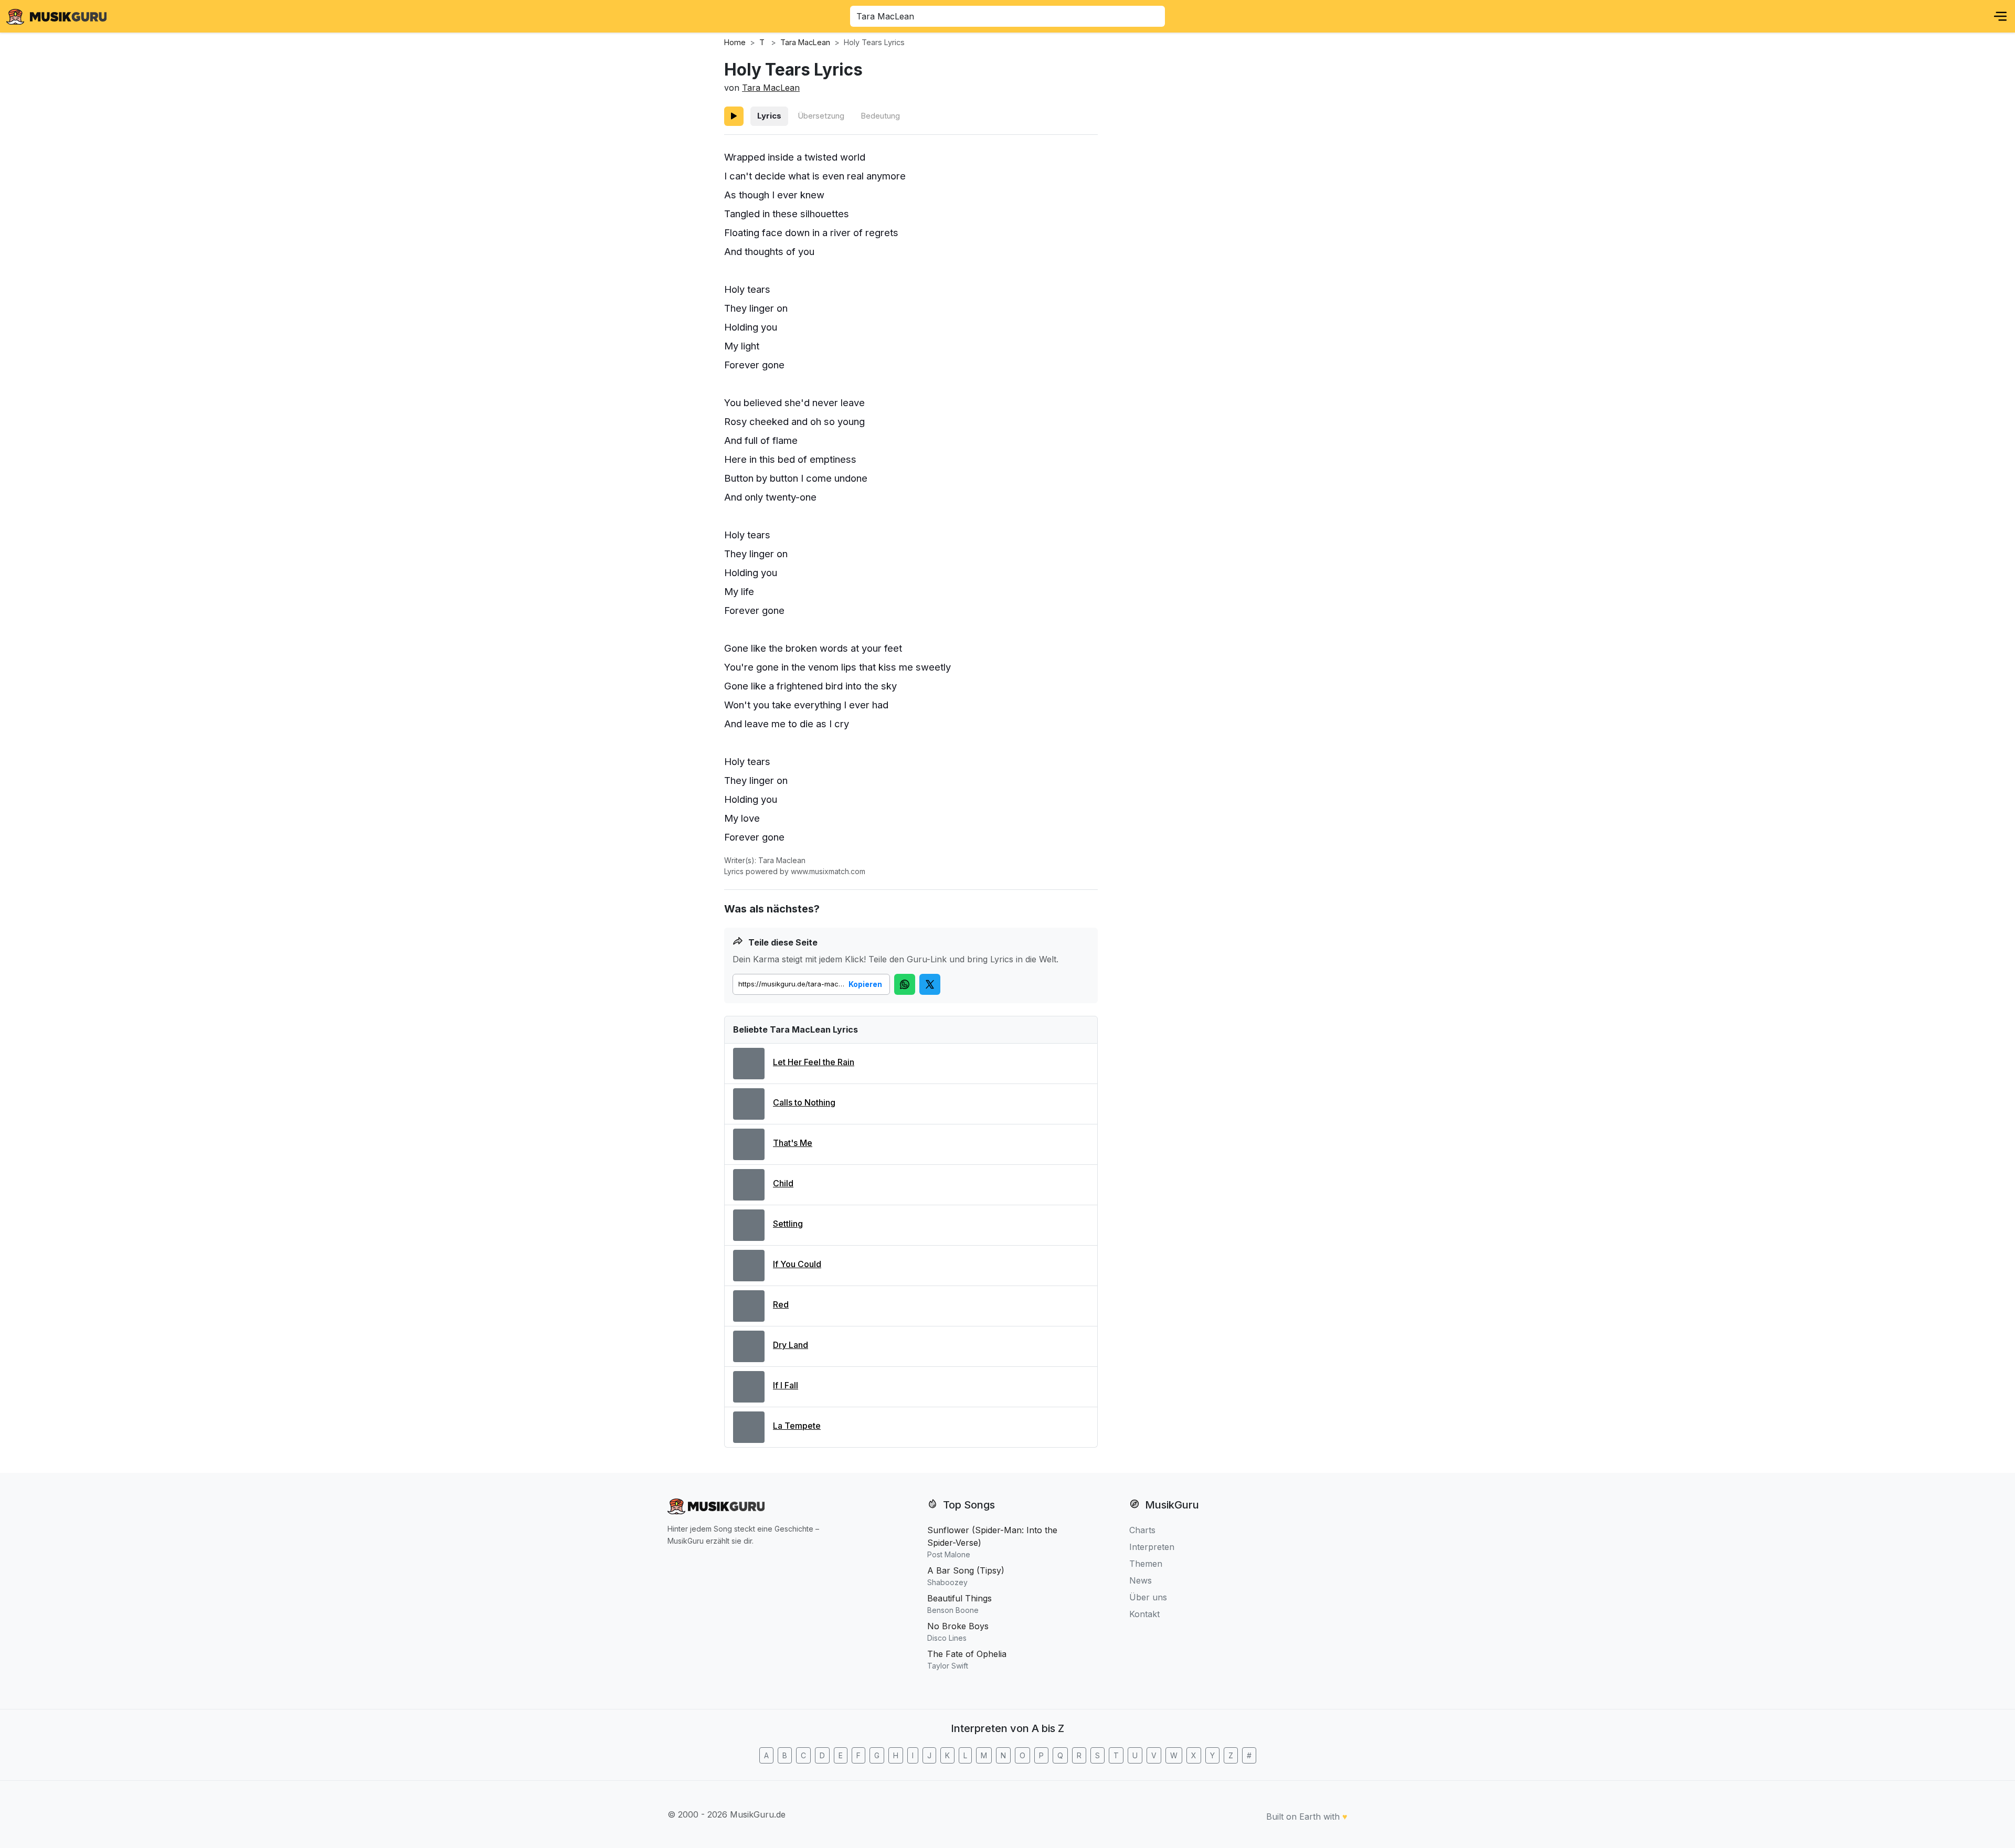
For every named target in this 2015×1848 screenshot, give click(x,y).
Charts (1142, 1530)
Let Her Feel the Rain (814, 1062)
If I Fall (786, 1385)
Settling (788, 1224)
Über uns (1148, 1597)
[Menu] (2000, 16)
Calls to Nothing (804, 1102)
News (1141, 1580)
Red (781, 1304)
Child (783, 1183)
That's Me (793, 1143)
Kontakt (1144, 1614)
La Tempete (797, 1426)
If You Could (797, 1264)
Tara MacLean (771, 88)
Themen (1146, 1564)
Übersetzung (821, 116)
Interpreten (1152, 1547)
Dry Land (791, 1345)
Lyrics (769, 116)
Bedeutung (880, 116)
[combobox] (1008, 16)
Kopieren (865, 984)
